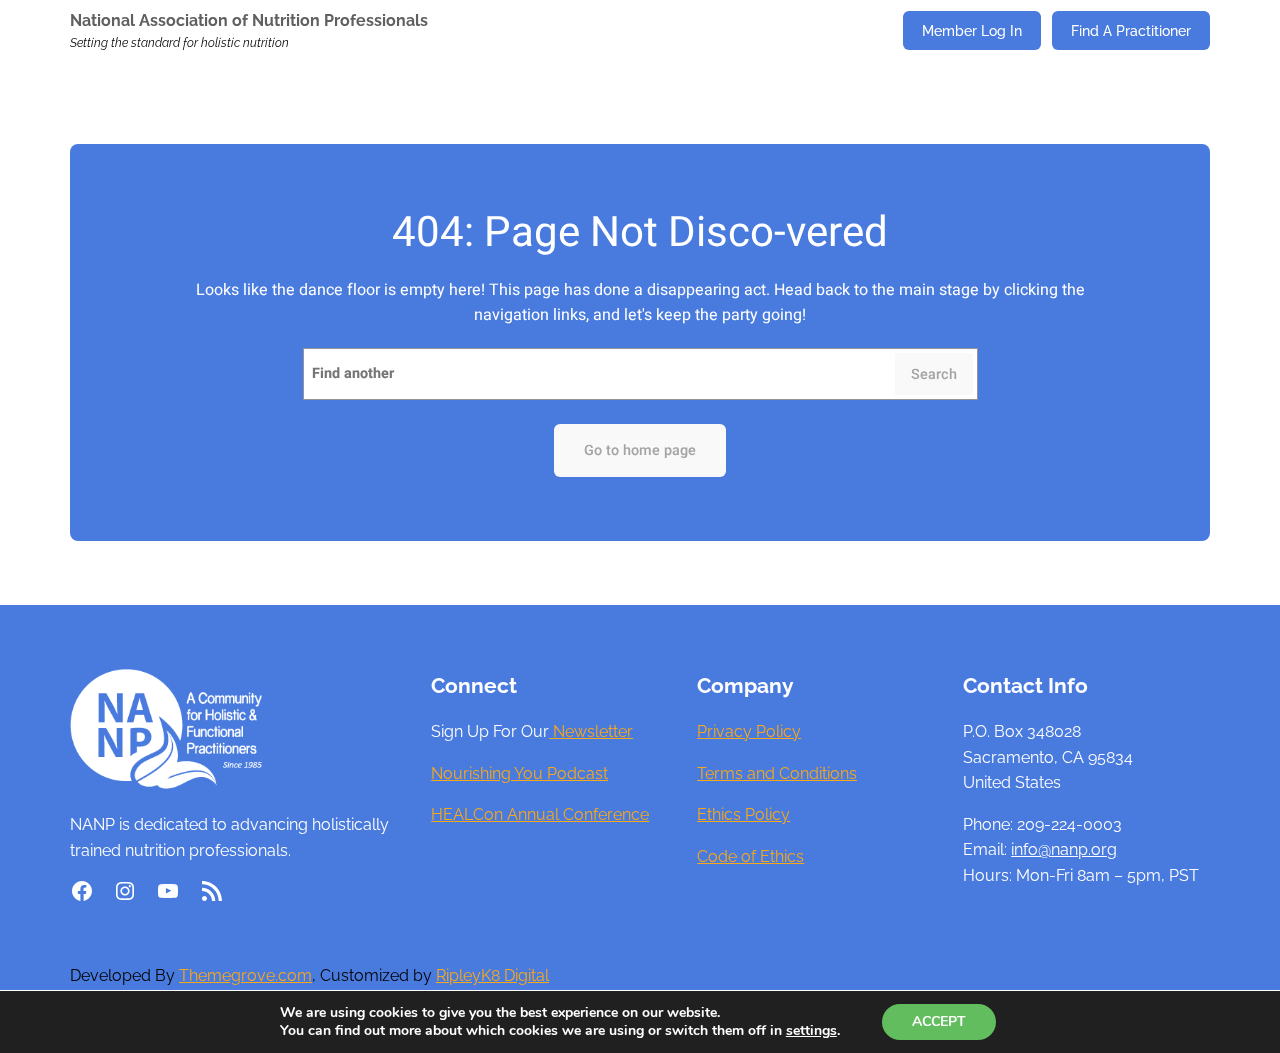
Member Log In (972, 30)
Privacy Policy (749, 731)
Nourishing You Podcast (519, 773)
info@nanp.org (1064, 849)
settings (811, 1031)
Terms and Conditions (777, 773)
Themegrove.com (245, 975)
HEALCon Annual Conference (540, 814)
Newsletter (591, 731)
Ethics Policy (743, 814)
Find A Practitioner (1131, 30)
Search (934, 374)
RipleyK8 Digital (492, 975)
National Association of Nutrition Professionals (249, 20)
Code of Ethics (750, 856)
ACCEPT (939, 1021)
